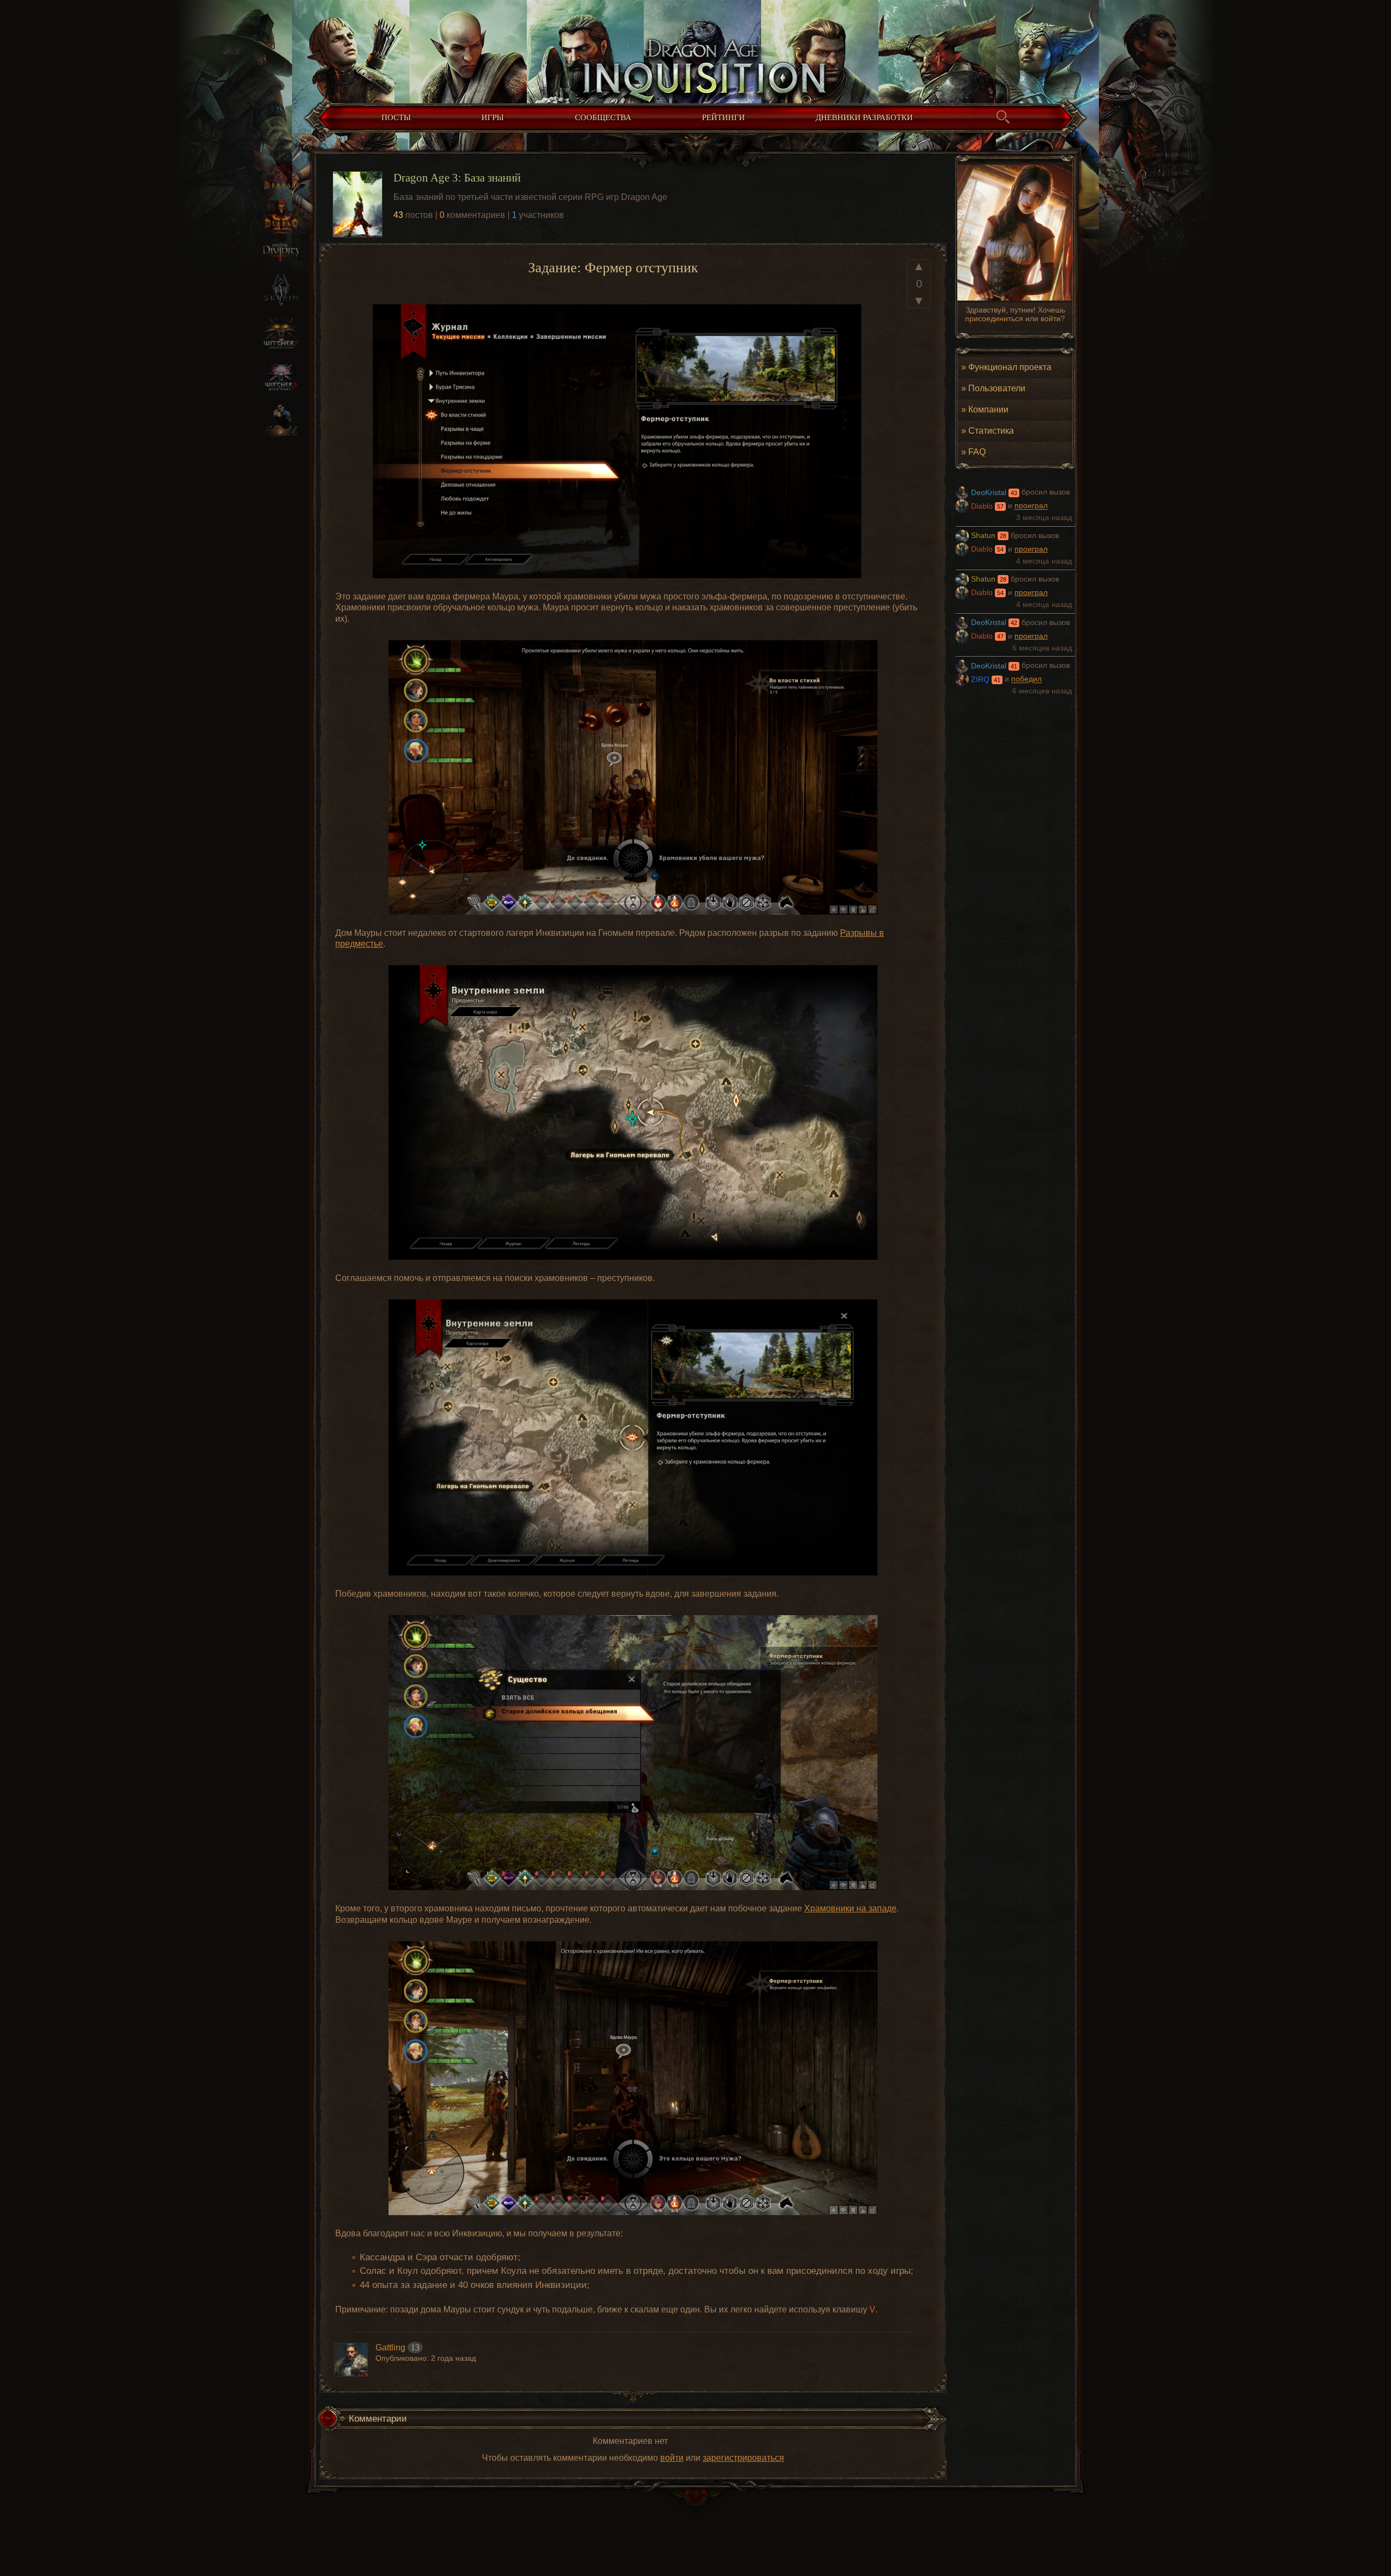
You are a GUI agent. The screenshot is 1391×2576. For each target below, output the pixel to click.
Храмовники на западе (850, 1908)
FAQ (977, 452)
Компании (988, 409)
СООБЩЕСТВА (603, 117)
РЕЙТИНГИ (723, 117)
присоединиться (994, 318)
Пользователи (997, 388)
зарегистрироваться (743, 2458)
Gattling (390, 2347)
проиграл (1031, 506)
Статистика (991, 430)
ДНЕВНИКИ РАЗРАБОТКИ (864, 117)
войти (1051, 318)
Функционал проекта (1010, 367)
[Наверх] (695, 2502)
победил (1026, 680)
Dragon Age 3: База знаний (457, 177)
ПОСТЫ (396, 117)
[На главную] (695, 49)
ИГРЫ (493, 117)
